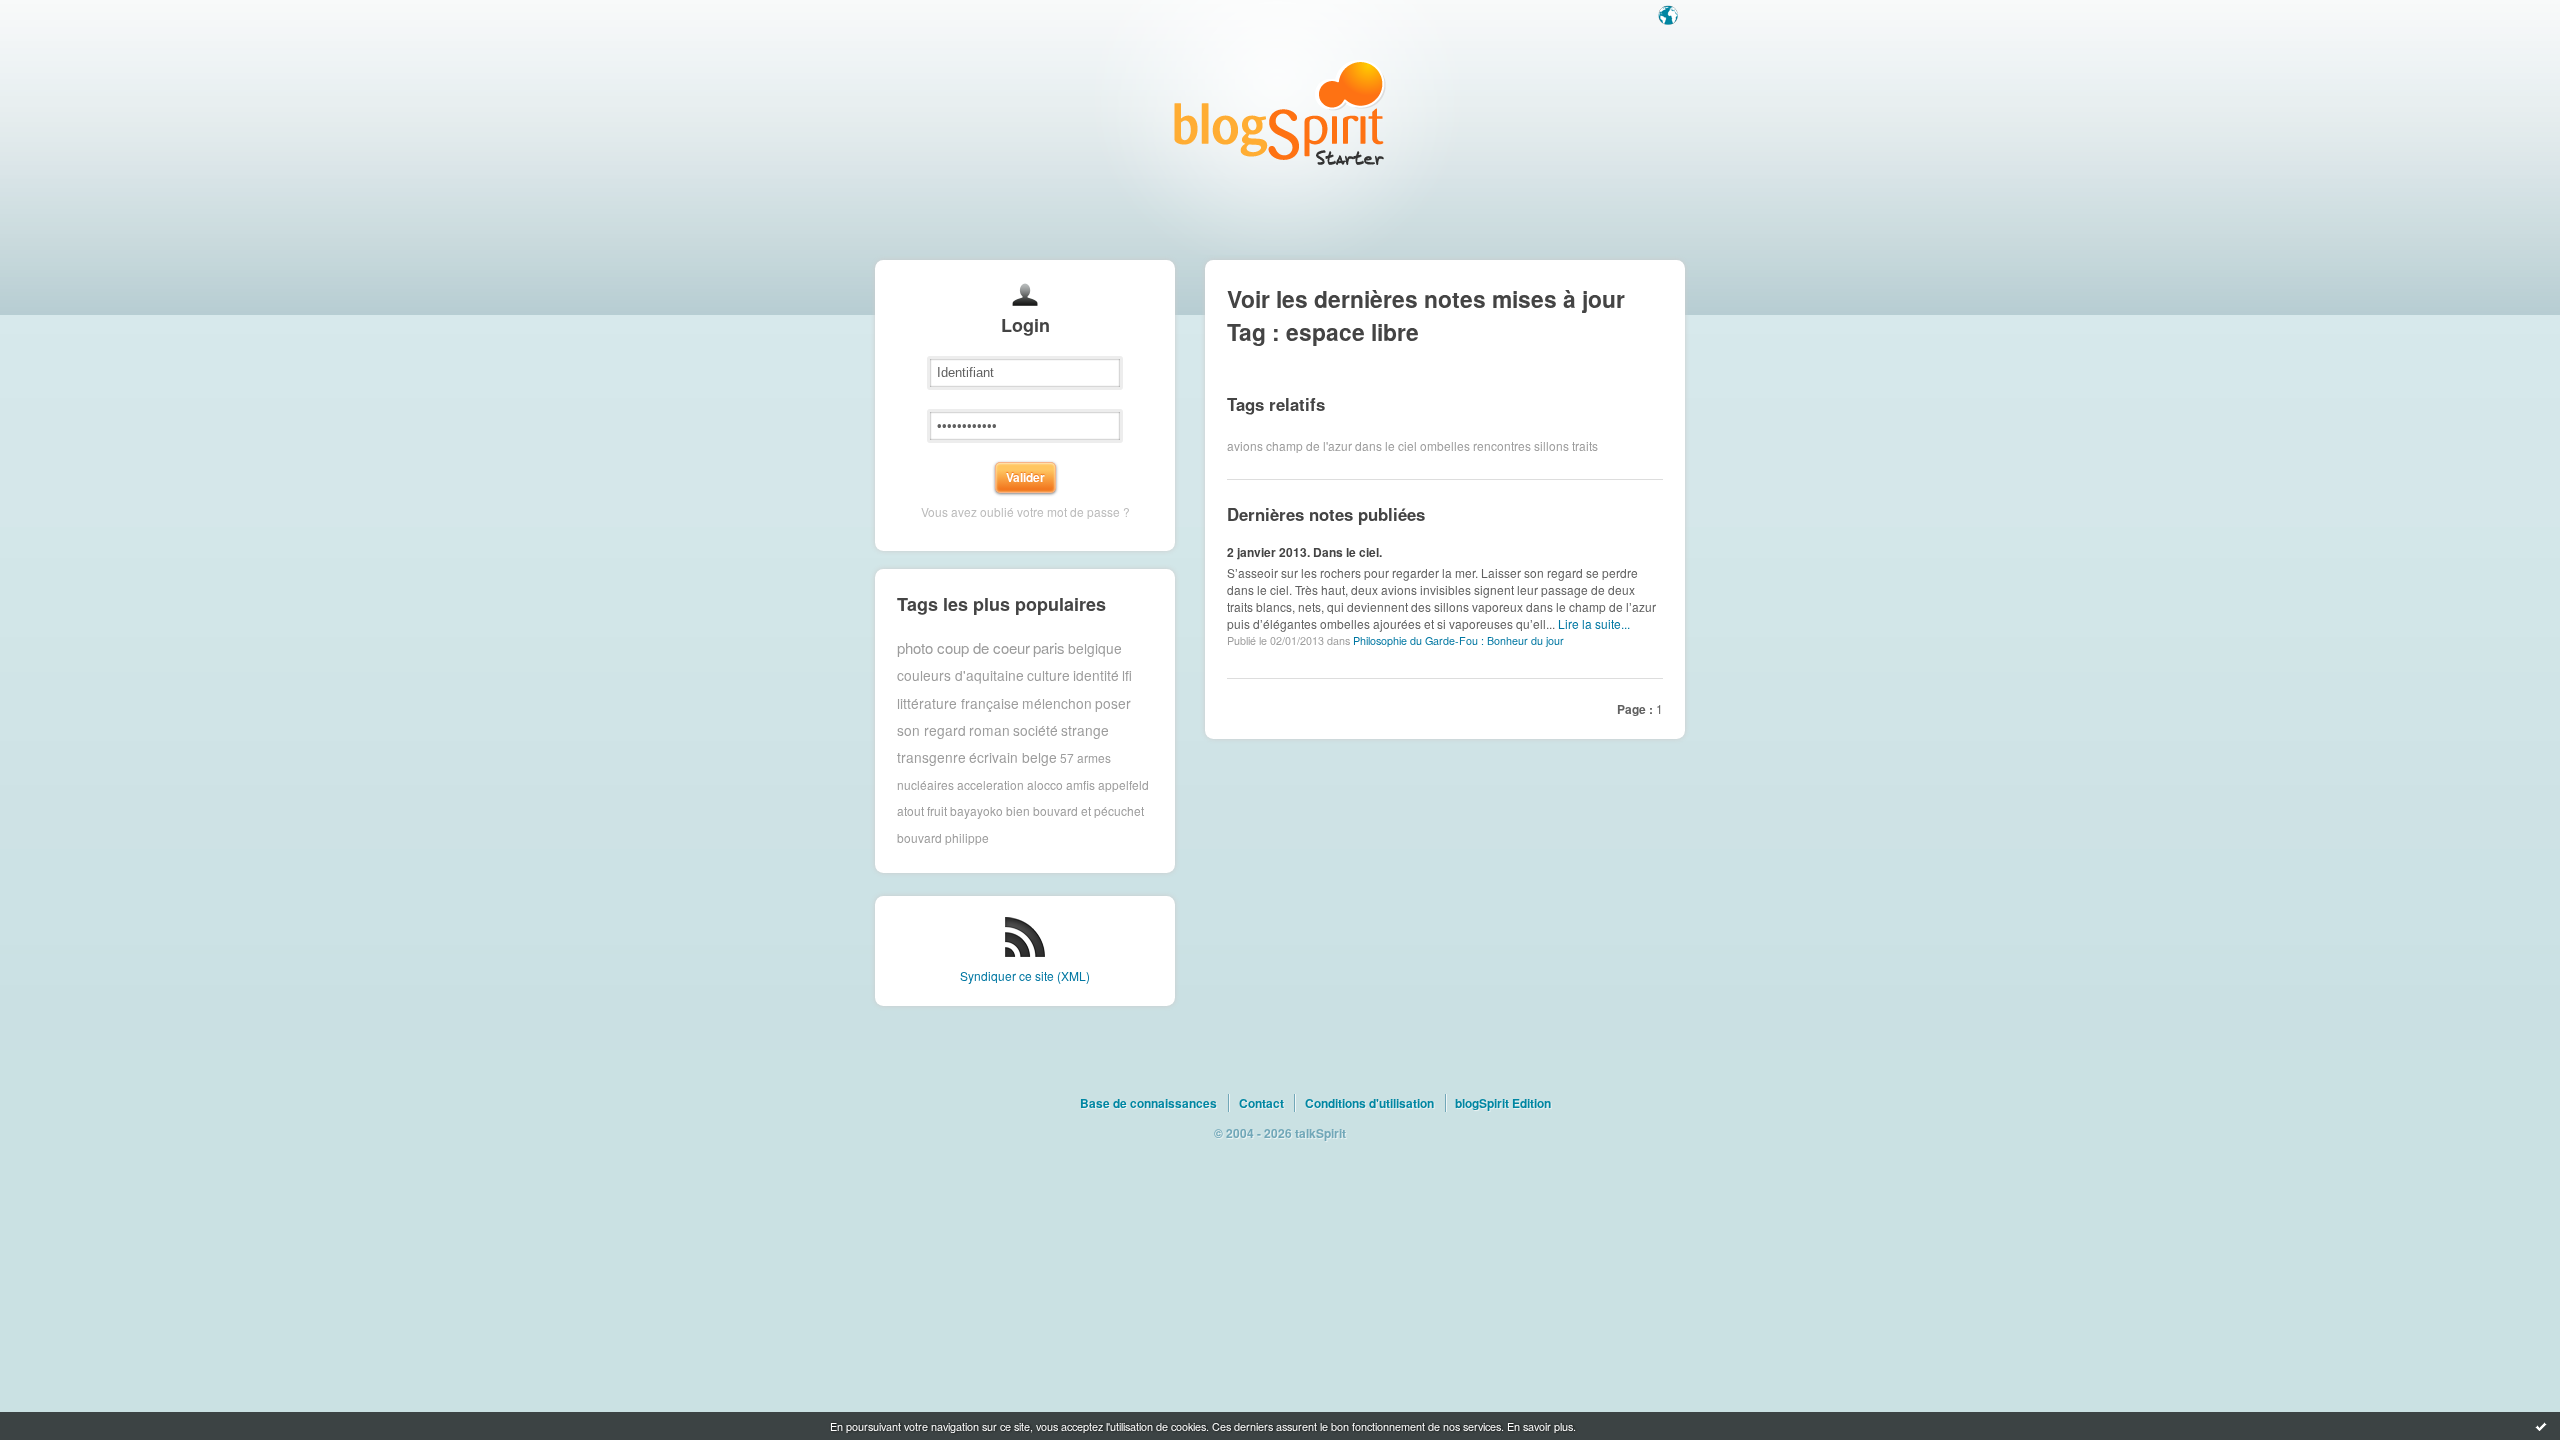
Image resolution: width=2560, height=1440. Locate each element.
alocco (1045, 784)
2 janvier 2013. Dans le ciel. (1304, 552)
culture (1048, 675)
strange (1085, 730)
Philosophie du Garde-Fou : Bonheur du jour (1458, 640)
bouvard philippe (943, 837)
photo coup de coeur (963, 647)
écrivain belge (1013, 757)
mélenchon (1057, 703)
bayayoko (976, 810)
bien (1018, 810)
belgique (1095, 648)
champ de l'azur (1309, 445)
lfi (1127, 675)
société (1035, 730)
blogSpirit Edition (1503, 1103)
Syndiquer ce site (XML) (1025, 975)
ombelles (1445, 445)
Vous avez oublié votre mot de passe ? (1025, 511)
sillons (1551, 445)
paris (1049, 647)
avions (1245, 445)
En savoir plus (1540, 1426)
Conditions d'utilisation (1369, 1103)
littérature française (958, 703)
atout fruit (922, 810)
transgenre (931, 757)
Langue (1670, 17)
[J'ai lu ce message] (2541, 1426)
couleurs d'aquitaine (960, 675)
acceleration (990, 784)
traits (1585, 445)
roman (989, 730)
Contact (1261, 1103)
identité (1096, 675)
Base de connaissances (1148, 1103)
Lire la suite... (1594, 623)
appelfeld (1123, 784)
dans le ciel (1386, 445)
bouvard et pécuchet (1088, 810)
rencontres (1502, 445)
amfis (1080, 784)
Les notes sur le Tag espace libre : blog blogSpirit (1280, 112)
